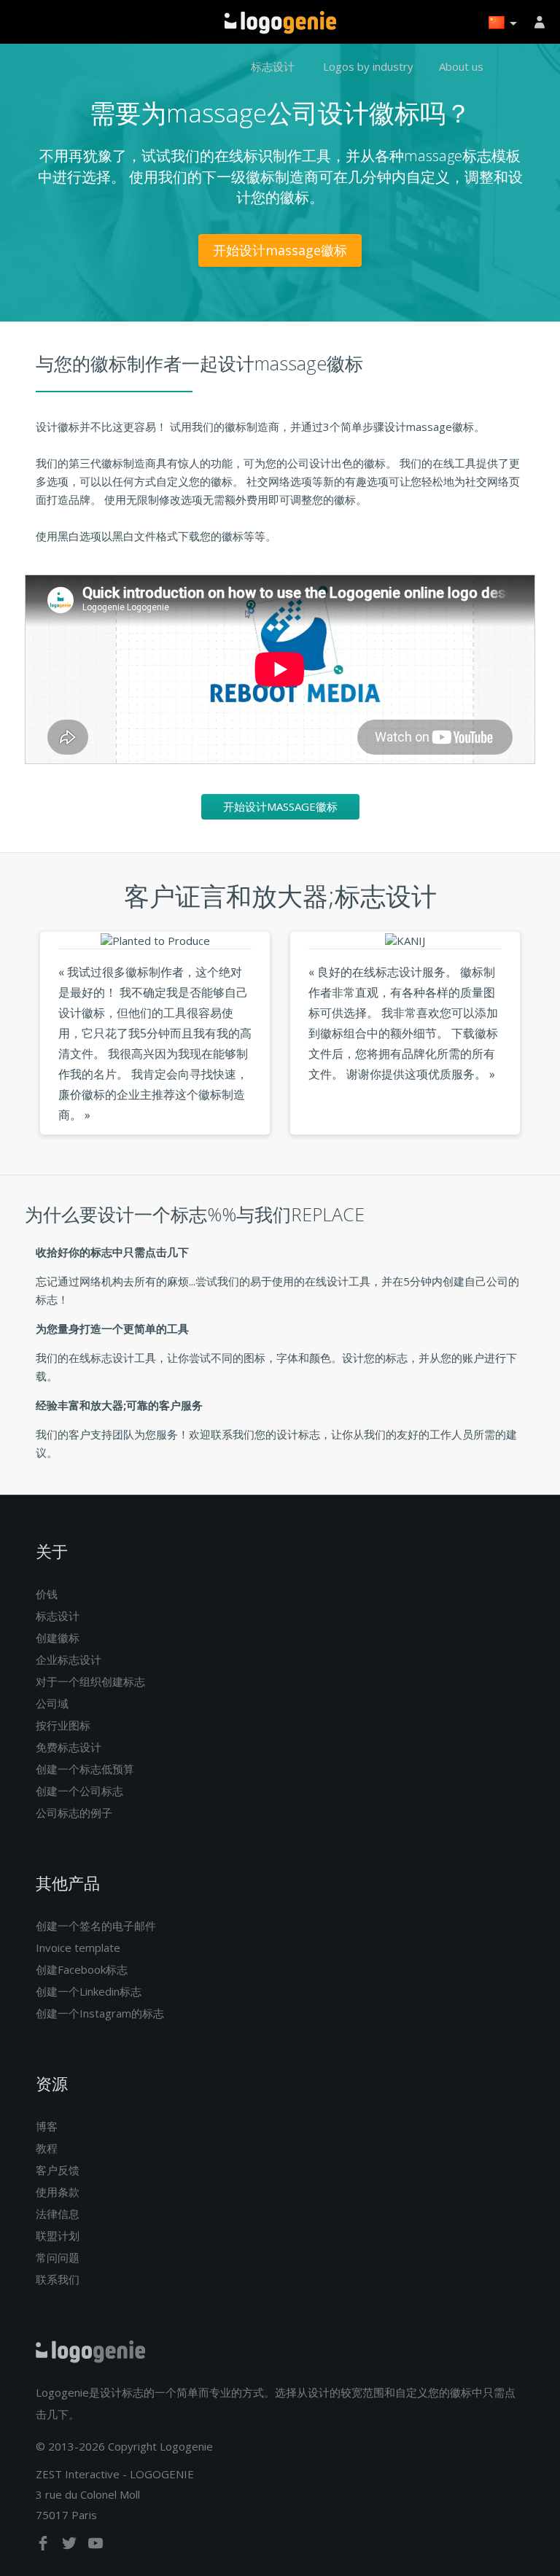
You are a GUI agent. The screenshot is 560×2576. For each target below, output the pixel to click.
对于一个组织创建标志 (90, 1681)
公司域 (52, 1703)
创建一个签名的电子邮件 (96, 1926)
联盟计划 (58, 2235)
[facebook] (44, 2546)
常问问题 (58, 2257)
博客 (47, 2126)
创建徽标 (58, 1638)
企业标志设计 (69, 1659)
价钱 (47, 1594)
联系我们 (58, 2279)
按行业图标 (63, 1725)
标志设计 (273, 66)
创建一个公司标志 (79, 1791)
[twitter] (71, 2546)
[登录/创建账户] (542, 22)
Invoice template (78, 1947)
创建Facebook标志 (82, 1969)
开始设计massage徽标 (280, 250)
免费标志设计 (69, 1747)
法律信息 (58, 2214)
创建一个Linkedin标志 (89, 1991)
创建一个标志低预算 (85, 1769)
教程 (47, 2148)
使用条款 (58, 2192)
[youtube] (96, 2546)
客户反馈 (58, 2170)
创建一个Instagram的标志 (100, 2013)
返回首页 (280, 23)
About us (461, 66)
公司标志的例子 (74, 1813)
